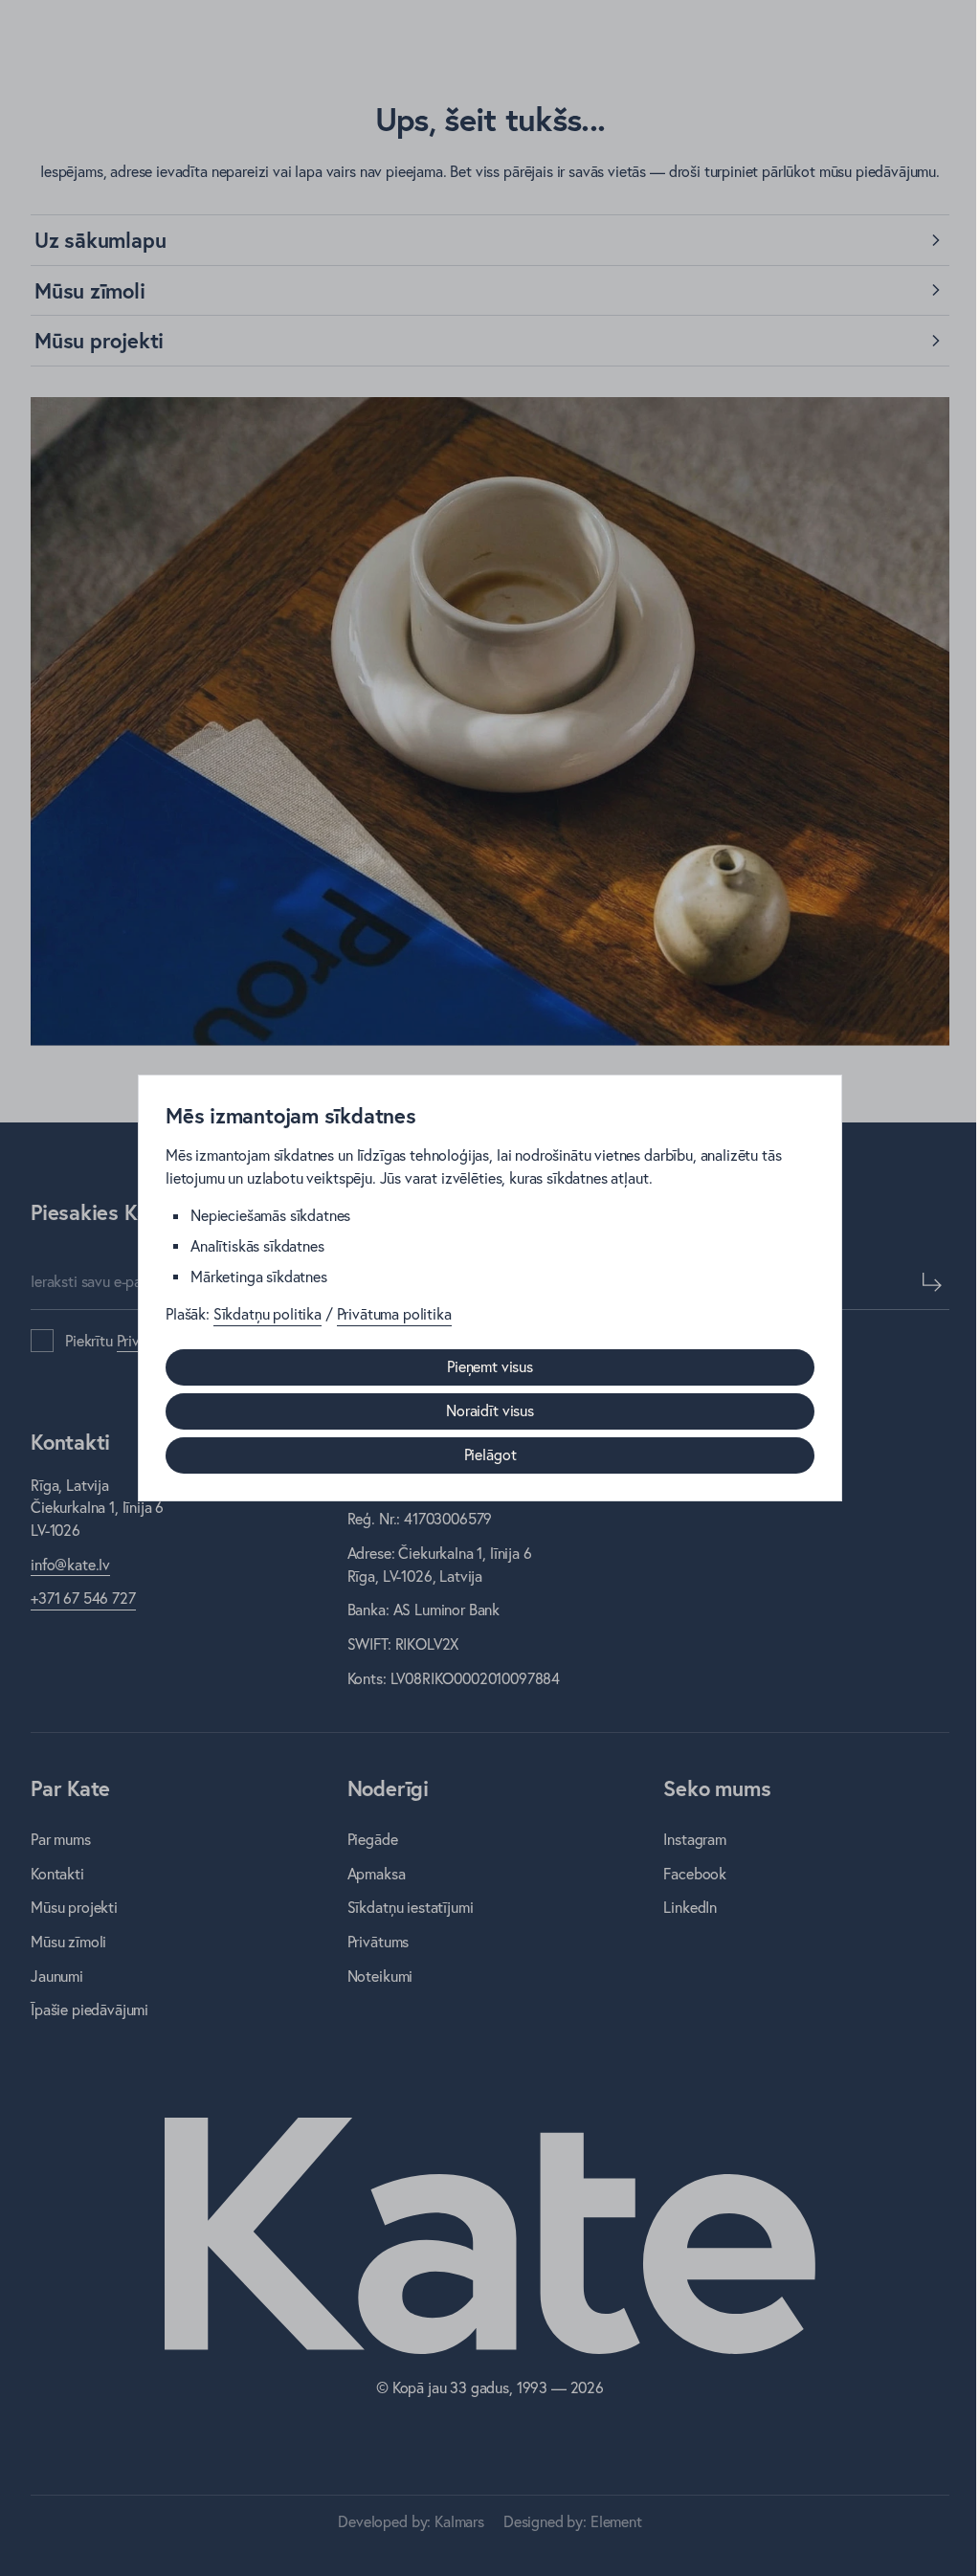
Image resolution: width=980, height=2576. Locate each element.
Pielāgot (490, 1455)
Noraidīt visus (490, 1410)
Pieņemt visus (490, 1366)
